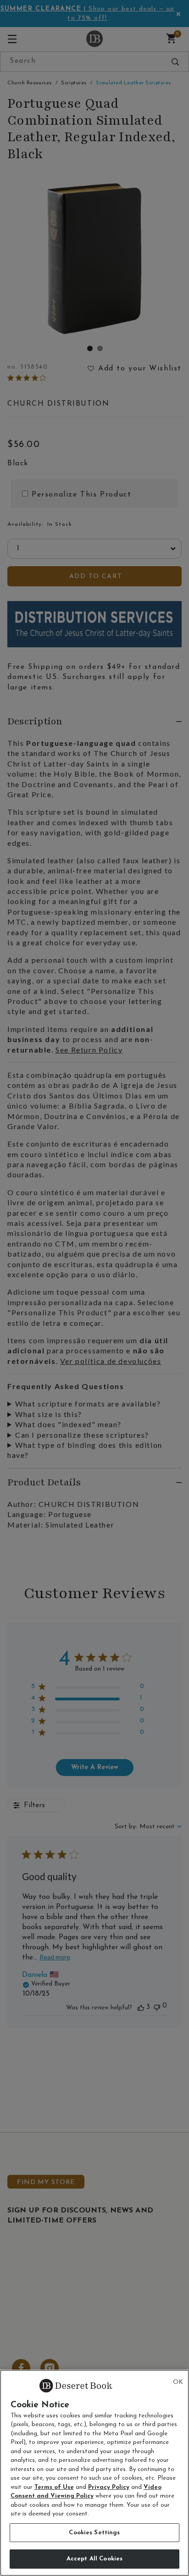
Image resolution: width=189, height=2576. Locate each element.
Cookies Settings (94, 2533)
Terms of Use (54, 2487)
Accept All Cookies (94, 2559)
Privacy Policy (109, 2487)
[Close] (178, 2383)
